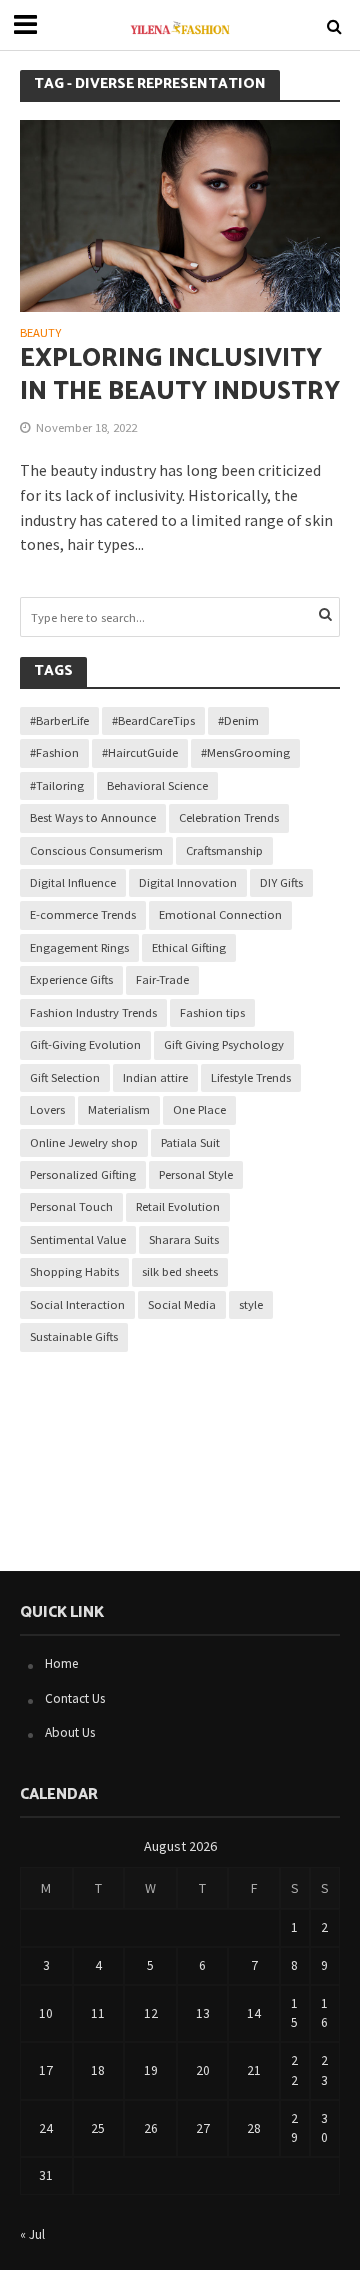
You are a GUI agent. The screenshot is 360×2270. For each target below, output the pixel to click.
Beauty (40, 333)
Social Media (182, 1304)
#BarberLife (59, 720)
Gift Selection (65, 1077)
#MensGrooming (245, 752)
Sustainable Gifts (74, 1336)
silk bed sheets (180, 1271)
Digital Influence (73, 882)
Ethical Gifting (189, 947)
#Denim (238, 720)
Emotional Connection (220, 914)
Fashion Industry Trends (93, 1012)
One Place (199, 1109)
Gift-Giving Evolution (85, 1044)
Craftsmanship (224, 850)
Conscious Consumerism (96, 850)
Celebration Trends (229, 817)
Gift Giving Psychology (224, 1044)
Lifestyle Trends (251, 1077)
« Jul (32, 2234)
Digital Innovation (188, 882)
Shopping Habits (74, 1271)
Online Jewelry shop (84, 1142)
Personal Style (196, 1174)
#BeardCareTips (153, 720)
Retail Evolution (178, 1206)
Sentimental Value (78, 1239)
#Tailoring (57, 785)
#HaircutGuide (140, 752)
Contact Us (75, 1698)
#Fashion (54, 752)
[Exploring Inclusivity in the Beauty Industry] (180, 214)
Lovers (47, 1109)
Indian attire (155, 1077)
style (251, 1304)
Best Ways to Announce (93, 817)
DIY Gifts (281, 882)
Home (62, 1663)
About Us (70, 1732)
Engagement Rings (79, 947)
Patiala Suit (190, 1142)
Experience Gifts (71, 979)
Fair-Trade (162, 979)
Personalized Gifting (83, 1174)
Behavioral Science (157, 785)
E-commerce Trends (83, 914)
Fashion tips (212, 1012)
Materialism (119, 1109)
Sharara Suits (184, 1239)
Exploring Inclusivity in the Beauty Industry (180, 375)
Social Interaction (77, 1304)
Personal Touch (71, 1206)
